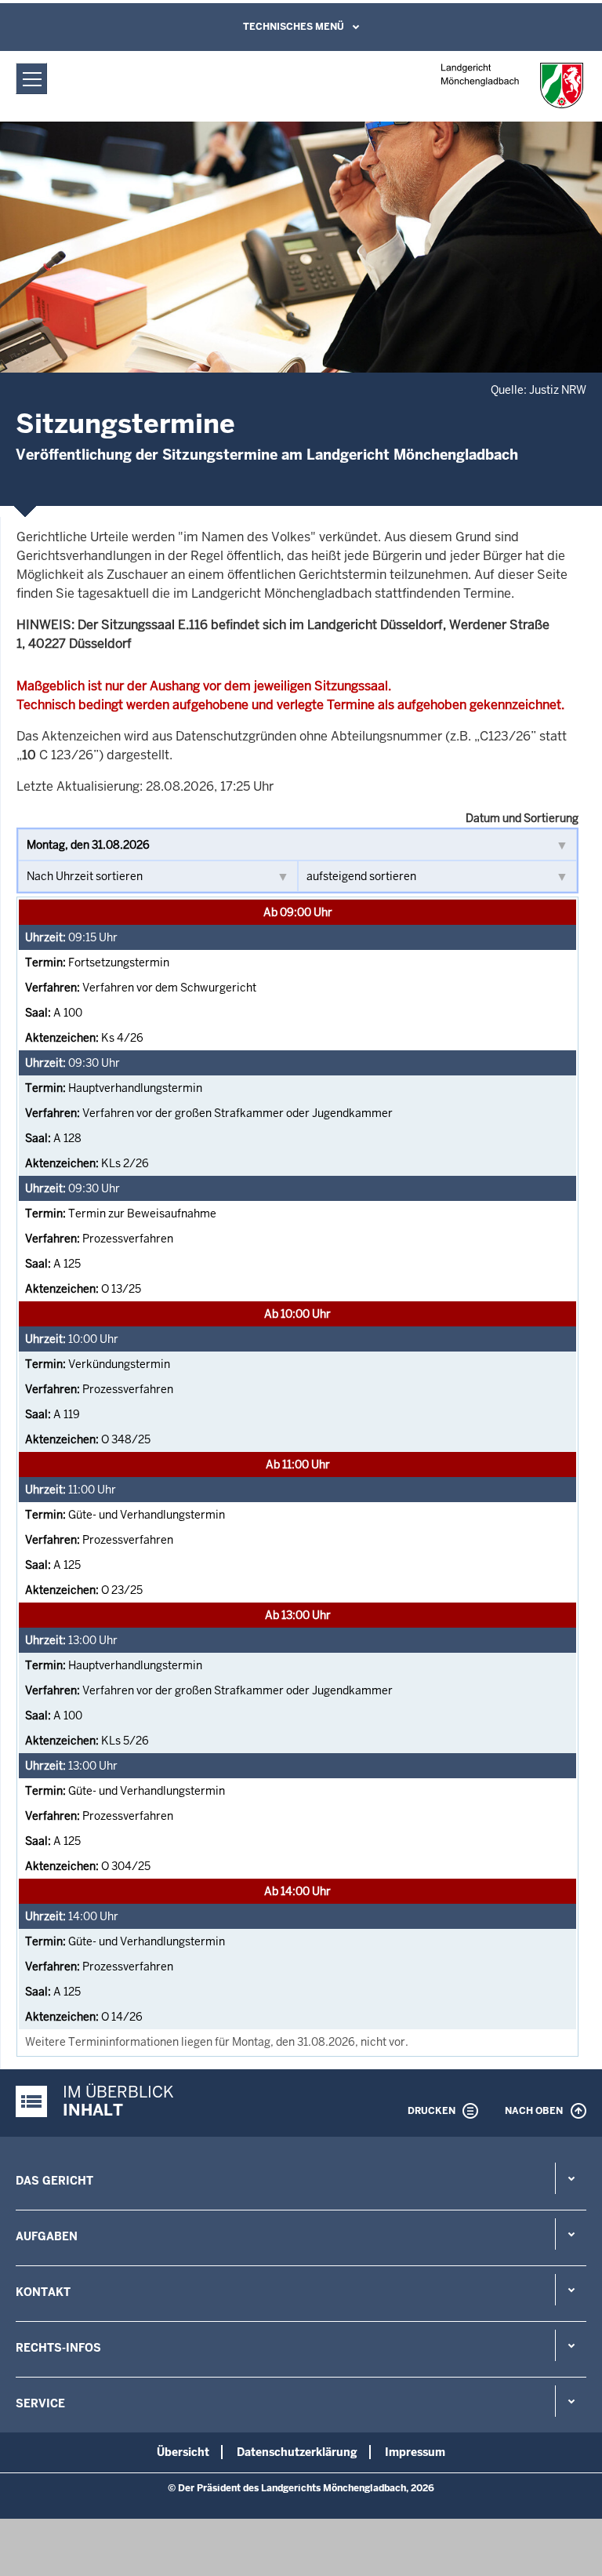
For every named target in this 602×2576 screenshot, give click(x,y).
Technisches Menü (294, 27)
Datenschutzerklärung (297, 2452)
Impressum (415, 2452)
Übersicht (183, 2452)
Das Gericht (54, 2181)
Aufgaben (47, 2236)
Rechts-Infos (58, 2348)
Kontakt (43, 2292)
